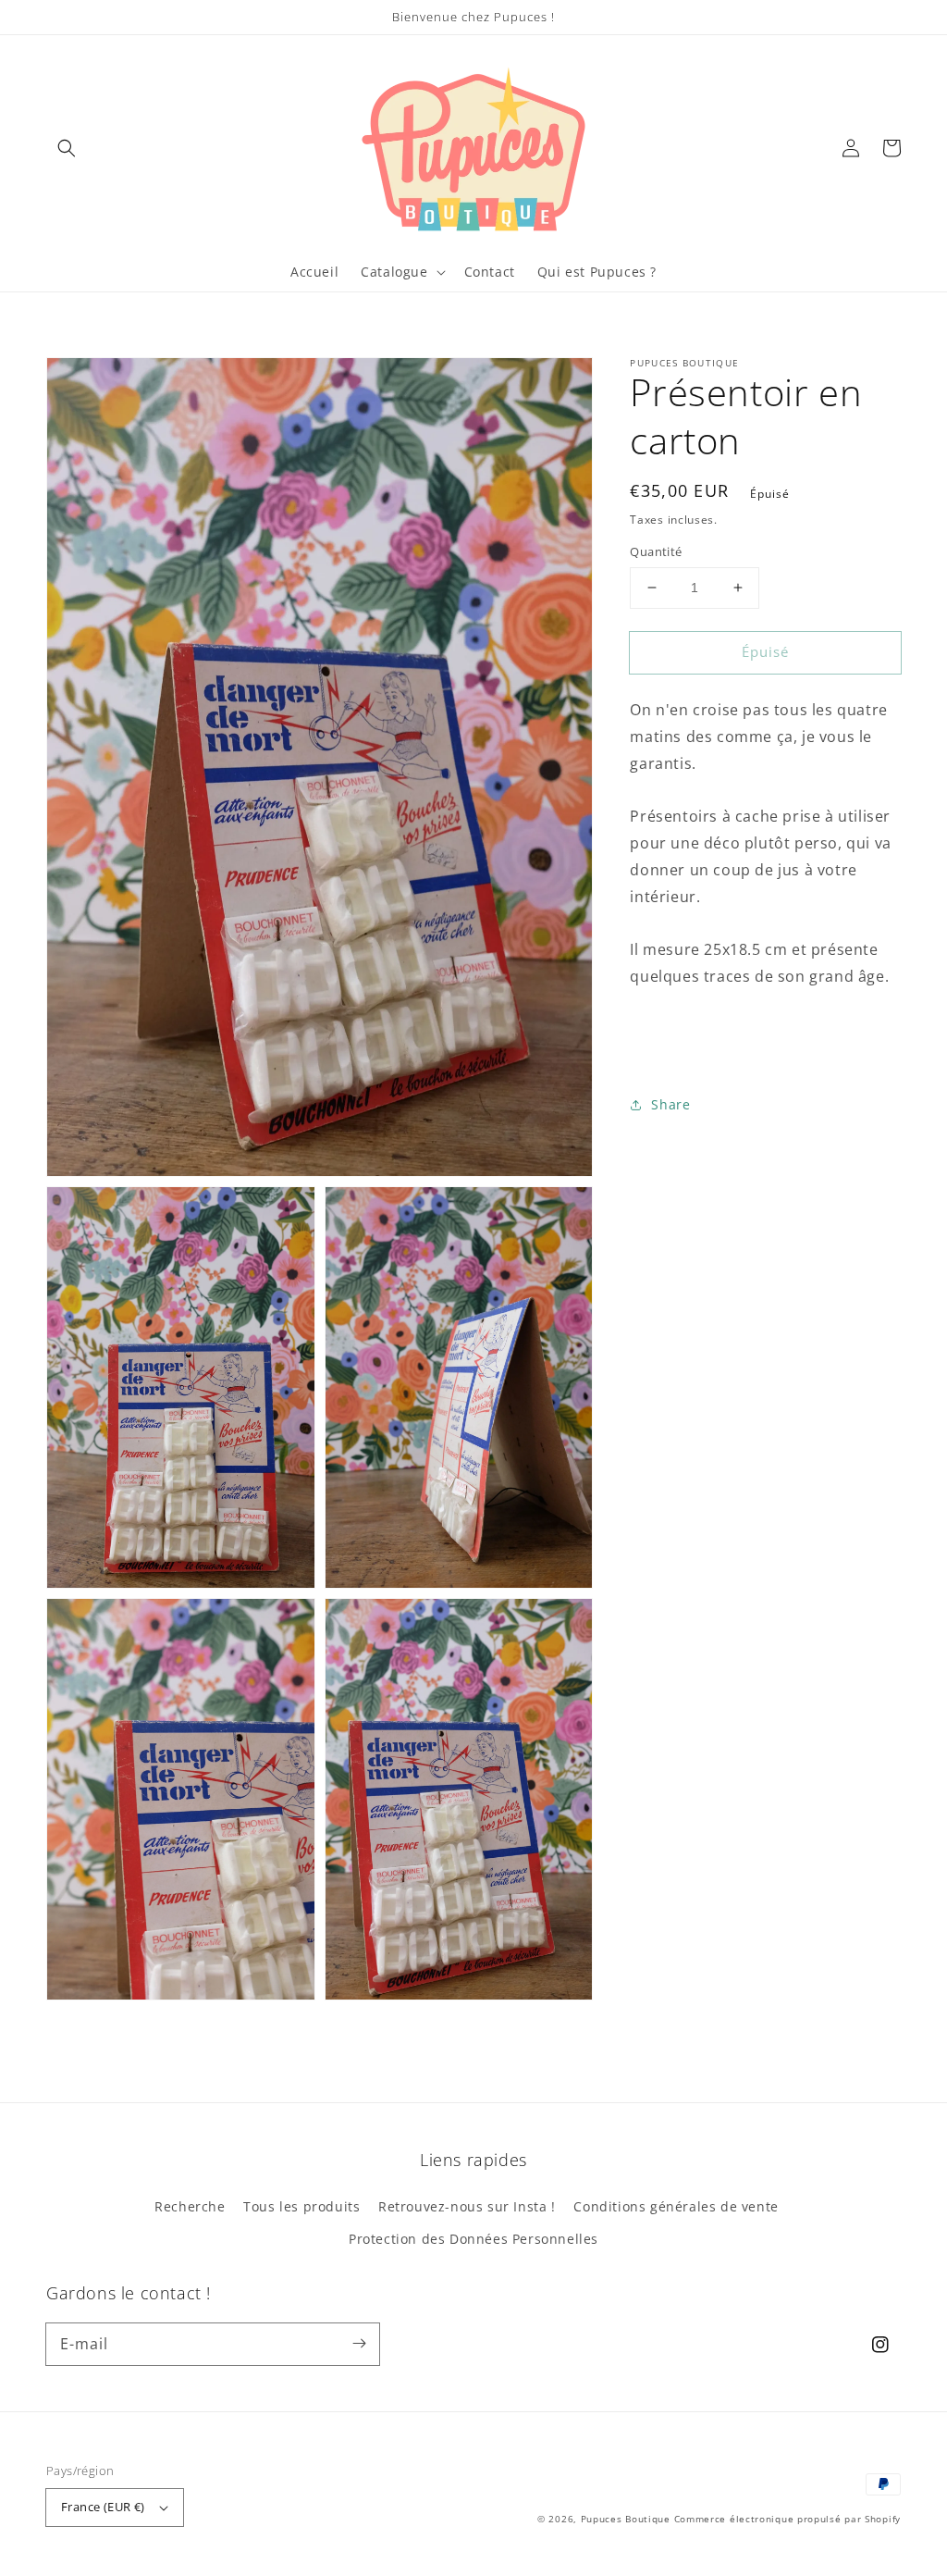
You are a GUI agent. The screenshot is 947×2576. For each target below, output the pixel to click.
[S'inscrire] (359, 2344)
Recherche (190, 2206)
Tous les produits (301, 2206)
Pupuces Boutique (626, 2519)
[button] (67, 148)
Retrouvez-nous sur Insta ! (467, 2206)
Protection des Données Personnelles (473, 2239)
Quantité (656, 551)
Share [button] (670, 1104)
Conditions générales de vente (676, 2206)
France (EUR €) (103, 2507)
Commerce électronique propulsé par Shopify (787, 2519)
